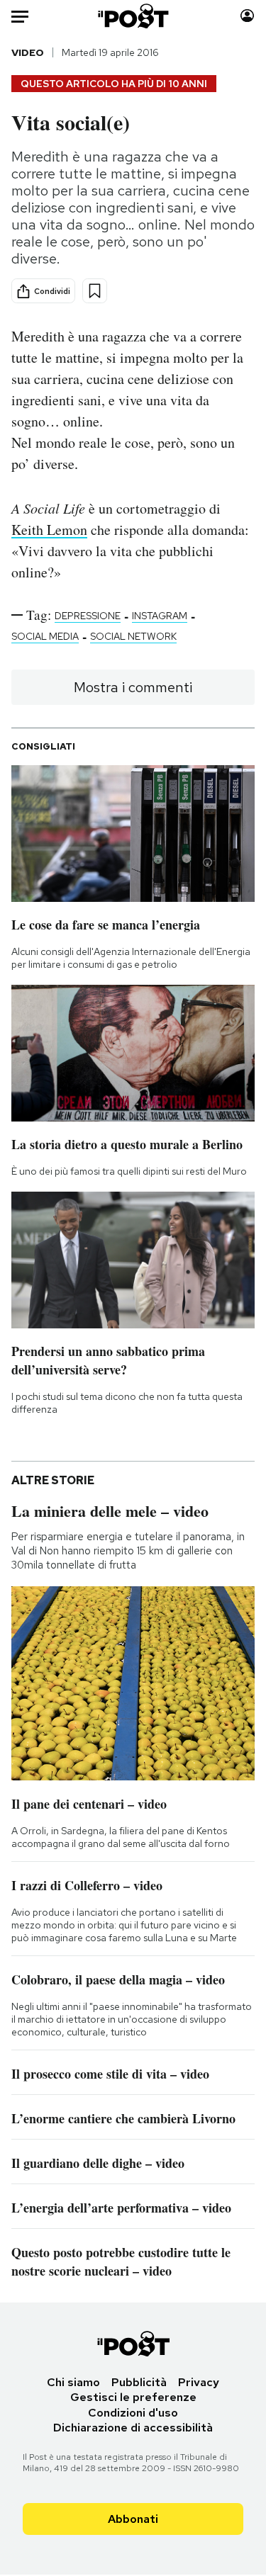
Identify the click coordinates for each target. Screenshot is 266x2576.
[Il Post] (133, 16)
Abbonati (133, 2519)
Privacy (199, 2382)
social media (45, 636)
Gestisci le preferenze (133, 2397)
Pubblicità (139, 2382)
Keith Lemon (49, 530)
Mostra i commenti (133, 687)
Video (28, 52)
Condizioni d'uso (133, 2413)
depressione (88, 616)
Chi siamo (73, 2382)
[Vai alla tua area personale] (247, 16)
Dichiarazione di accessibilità (133, 2428)
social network (133, 636)
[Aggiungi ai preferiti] (95, 291)
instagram (160, 616)
